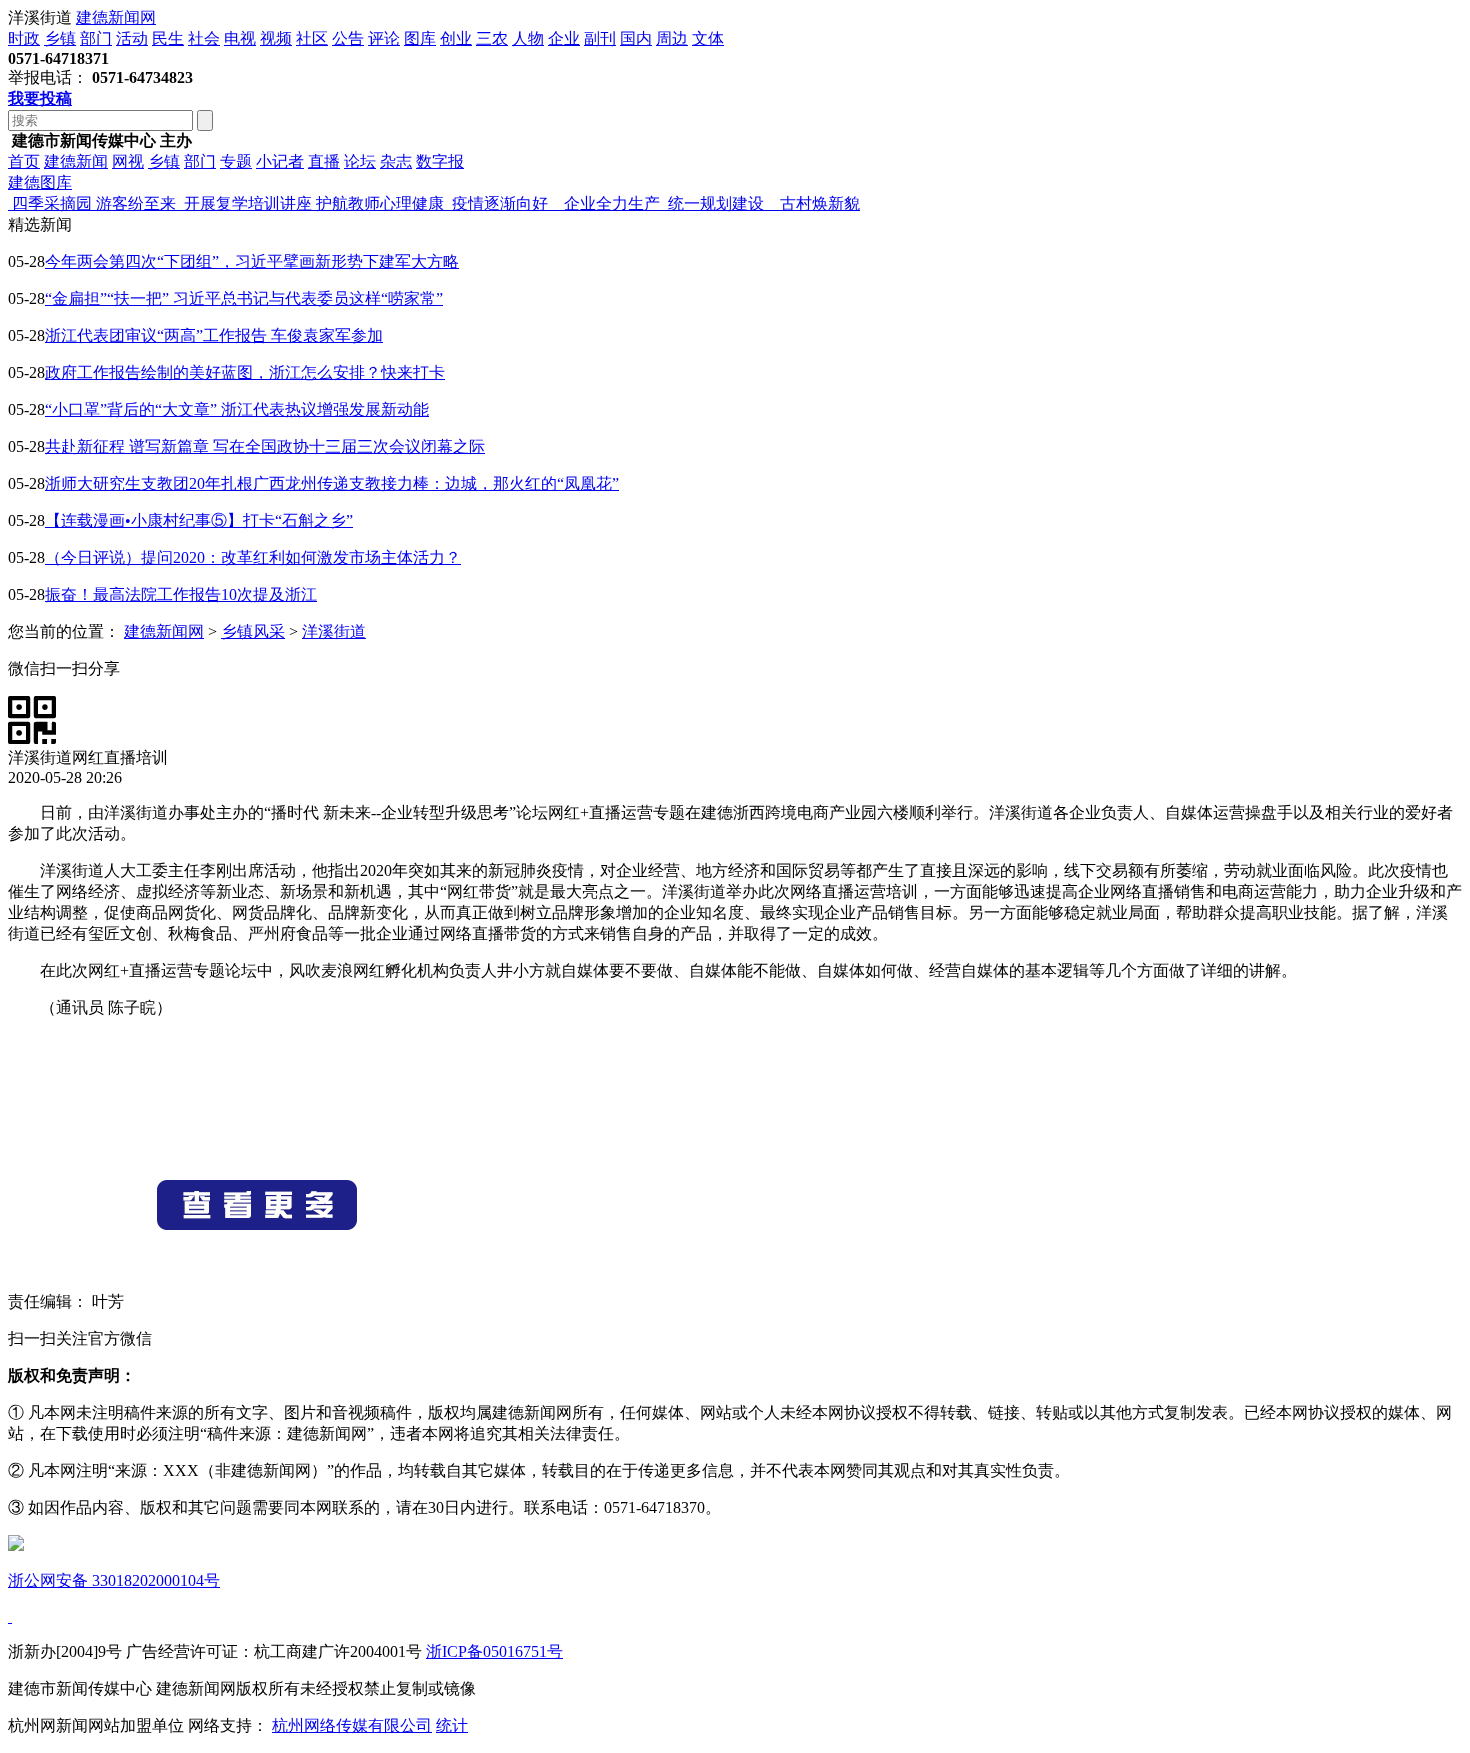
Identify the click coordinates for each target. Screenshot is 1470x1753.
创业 (456, 38)
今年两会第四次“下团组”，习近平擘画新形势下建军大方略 (252, 261)
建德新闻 (76, 161)
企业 (564, 38)
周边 (672, 38)
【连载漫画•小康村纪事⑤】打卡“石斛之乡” (199, 520)
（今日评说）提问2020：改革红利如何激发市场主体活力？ (253, 557)
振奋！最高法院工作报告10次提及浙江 (181, 594)
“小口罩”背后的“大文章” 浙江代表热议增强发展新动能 (237, 409)
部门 (96, 38)
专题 (236, 161)
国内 (636, 38)
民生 (168, 38)
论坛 (360, 161)
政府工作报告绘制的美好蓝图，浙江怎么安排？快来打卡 (245, 372)
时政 (24, 38)
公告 (348, 38)
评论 (384, 38)
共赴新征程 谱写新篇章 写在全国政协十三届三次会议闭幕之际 (265, 446)
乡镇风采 (253, 631)
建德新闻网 (116, 17)
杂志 (396, 161)
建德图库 (40, 182)
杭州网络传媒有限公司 (352, 1725)
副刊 (600, 38)
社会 (204, 38)
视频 (276, 38)
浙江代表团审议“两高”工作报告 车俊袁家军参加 (214, 335)
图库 (420, 38)
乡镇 (60, 38)
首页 (24, 161)
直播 (324, 161)
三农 (492, 38)
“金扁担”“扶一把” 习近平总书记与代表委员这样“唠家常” (244, 298)
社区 (312, 38)
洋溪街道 (334, 631)
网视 (128, 161)
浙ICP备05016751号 (494, 1651)
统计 (452, 1725)
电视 (240, 38)
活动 (132, 38)
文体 (708, 38)
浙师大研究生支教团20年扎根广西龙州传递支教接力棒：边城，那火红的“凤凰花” (332, 483)
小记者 (280, 161)
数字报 (440, 161)
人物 (528, 38)
